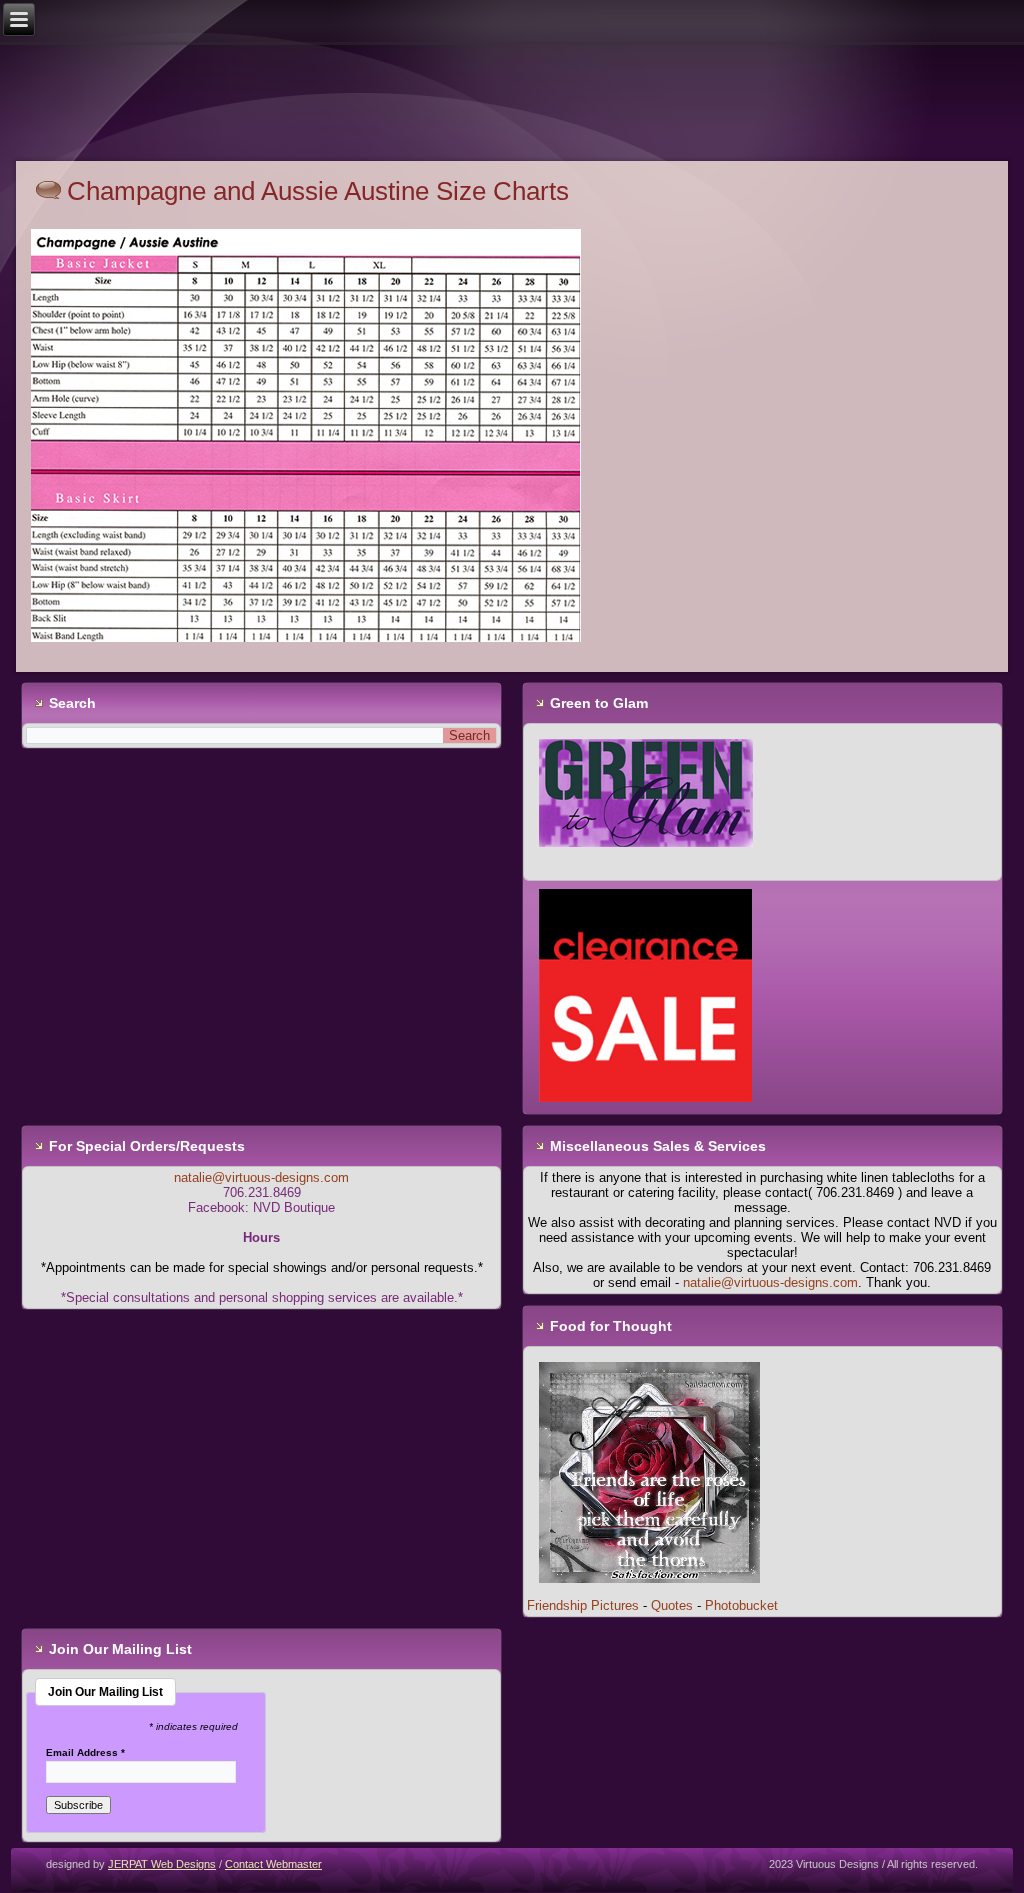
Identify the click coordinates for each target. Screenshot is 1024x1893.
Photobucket (741, 1605)
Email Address (85, 1753)
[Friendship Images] (649, 1590)
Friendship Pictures (583, 1605)
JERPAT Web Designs (162, 1864)
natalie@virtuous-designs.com (261, 1177)
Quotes (672, 1605)
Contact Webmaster (273, 1864)
